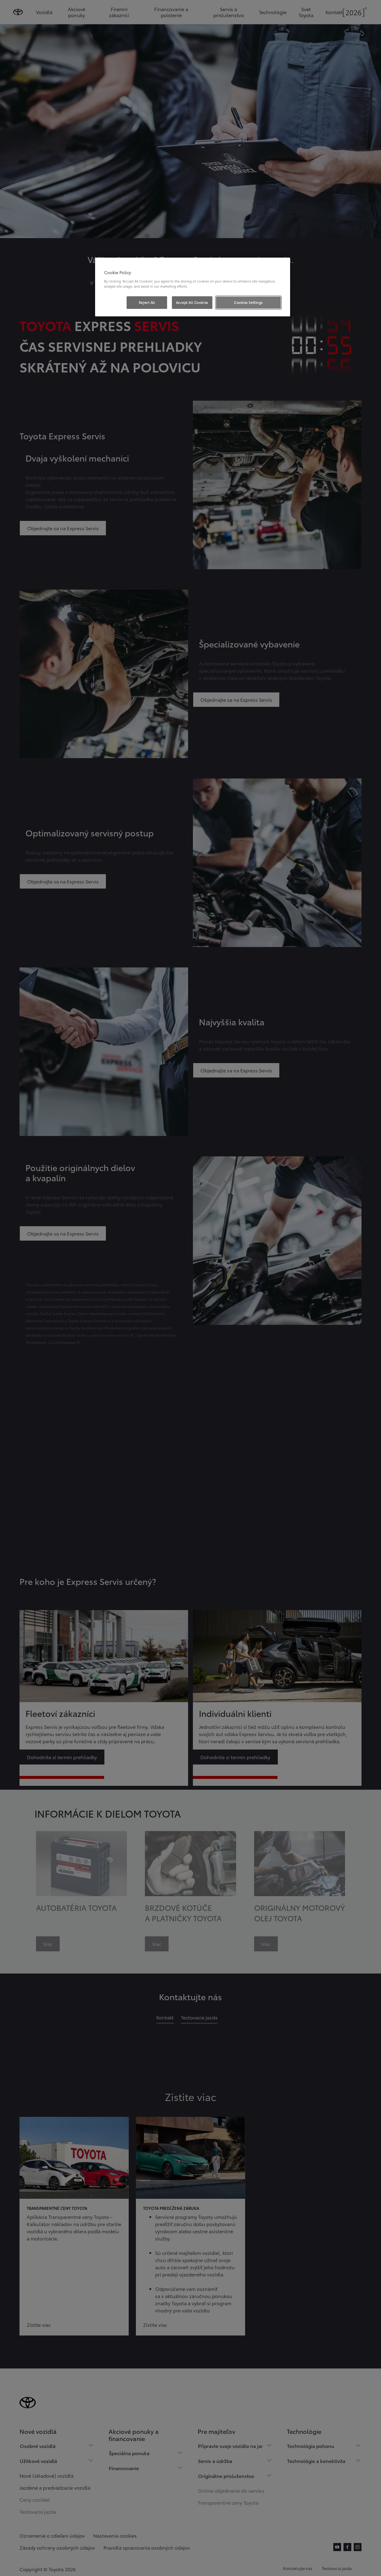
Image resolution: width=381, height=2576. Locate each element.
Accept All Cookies (192, 302)
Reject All (147, 302)
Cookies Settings (248, 302)
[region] (193, 287)
